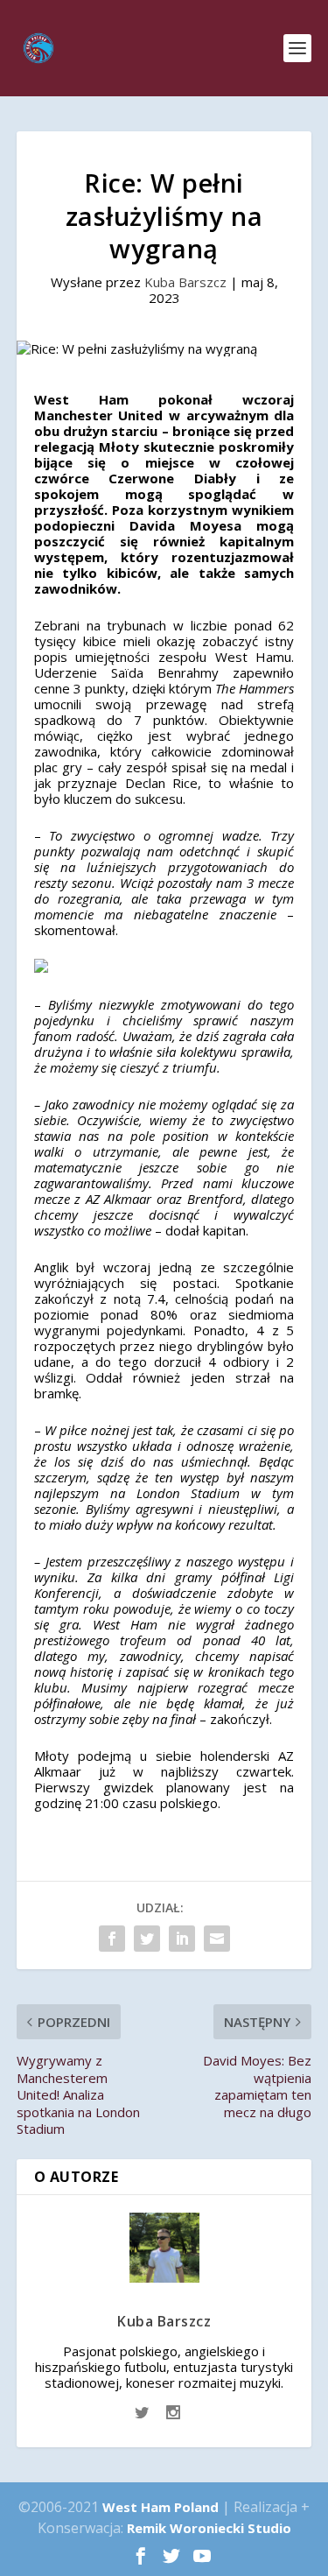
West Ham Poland (161, 2507)
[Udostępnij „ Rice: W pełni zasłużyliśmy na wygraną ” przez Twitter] (147, 1939)
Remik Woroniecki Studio (209, 2528)
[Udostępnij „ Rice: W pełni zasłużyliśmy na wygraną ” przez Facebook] (112, 1939)
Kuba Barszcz (185, 282)
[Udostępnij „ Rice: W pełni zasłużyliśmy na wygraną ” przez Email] (217, 1939)
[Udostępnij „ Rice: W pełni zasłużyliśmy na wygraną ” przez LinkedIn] (182, 1939)
